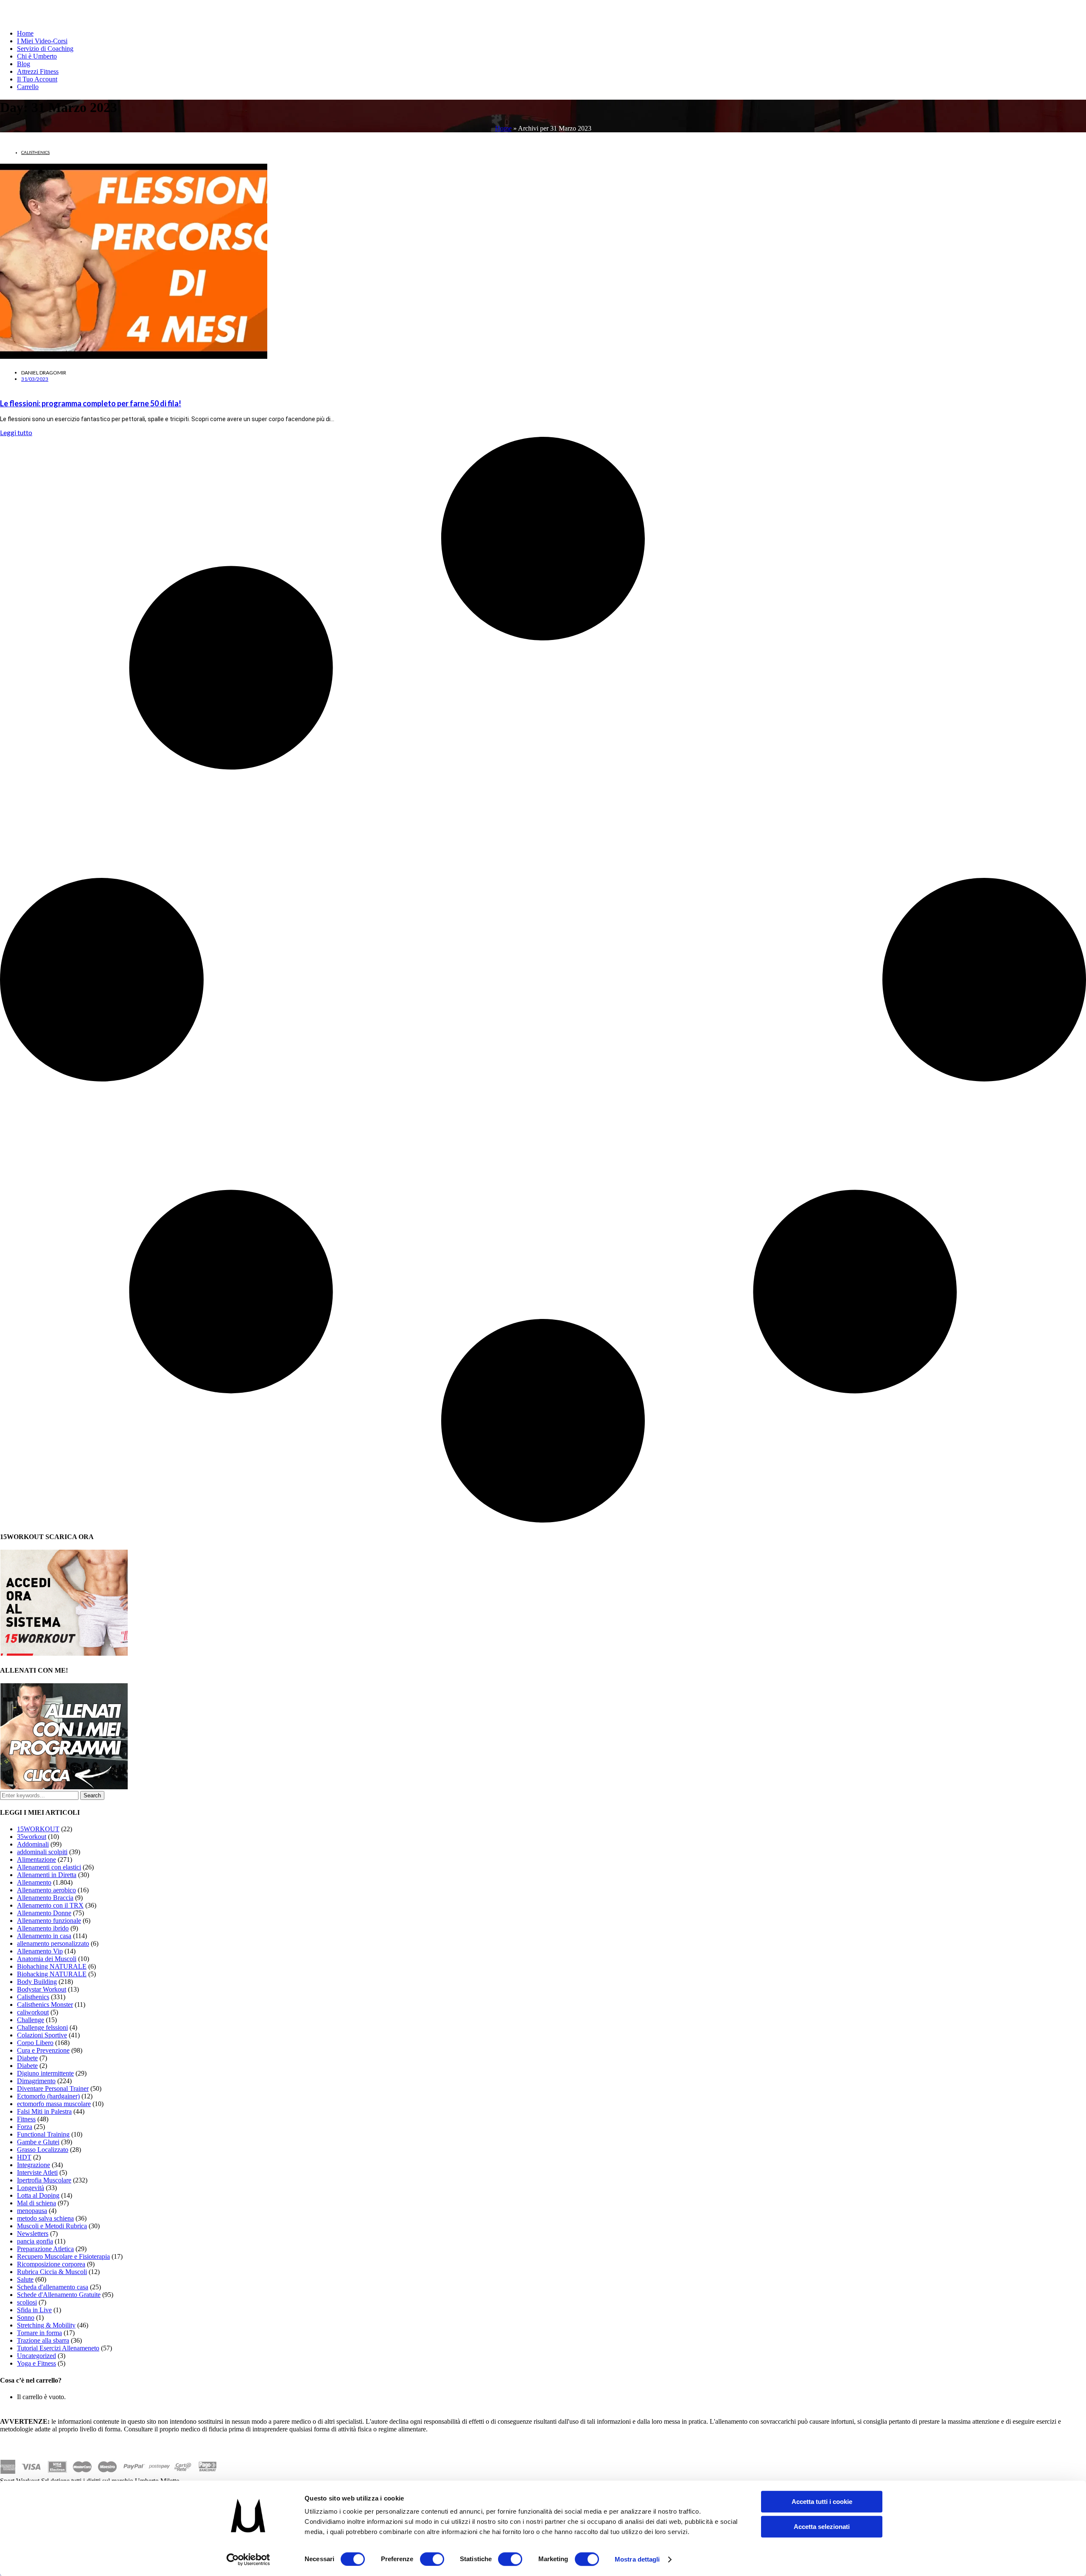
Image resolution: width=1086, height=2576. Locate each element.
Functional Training (43, 2134)
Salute (25, 2279)
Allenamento (34, 1882)
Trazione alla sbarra (43, 2340)
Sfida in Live (34, 2310)
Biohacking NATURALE (52, 1974)
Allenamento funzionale (49, 1921)
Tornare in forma (39, 2333)
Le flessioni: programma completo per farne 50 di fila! (91, 403)
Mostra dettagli (637, 2559)
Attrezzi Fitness (38, 71)
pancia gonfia (35, 2241)
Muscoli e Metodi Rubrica (52, 2226)
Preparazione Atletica (45, 2249)
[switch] (432, 2559)
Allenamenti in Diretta (47, 1875)
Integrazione (34, 2165)
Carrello (28, 87)
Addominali (33, 1844)
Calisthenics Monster (45, 2005)
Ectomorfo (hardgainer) (48, 2096)
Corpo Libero (35, 2043)
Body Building (37, 1982)
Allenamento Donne (44, 1913)
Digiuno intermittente (45, 2073)
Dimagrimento (36, 2081)
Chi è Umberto (37, 56)
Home (25, 33)
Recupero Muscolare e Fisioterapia (63, 2256)
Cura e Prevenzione (43, 2050)
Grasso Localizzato (43, 2150)
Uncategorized (36, 2356)
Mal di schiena (36, 2203)
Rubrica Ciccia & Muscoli (52, 2272)
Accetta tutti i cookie (822, 2502)
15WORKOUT (38, 1829)
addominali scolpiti (42, 1852)
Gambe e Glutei (38, 2142)
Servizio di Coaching (45, 49)
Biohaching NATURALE (52, 1966)
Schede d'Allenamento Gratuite (59, 2295)
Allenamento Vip (40, 1951)
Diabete (27, 2058)
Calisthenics (35, 152)
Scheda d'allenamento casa (53, 2287)
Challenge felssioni (42, 2027)
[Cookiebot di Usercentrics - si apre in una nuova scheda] (248, 2559)
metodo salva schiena (45, 2218)
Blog (24, 64)
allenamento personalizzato (53, 1943)
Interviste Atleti (37, 2172)
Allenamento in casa (44, 1936)
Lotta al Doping (38, 2195)
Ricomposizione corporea (51, 2264)
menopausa (32, 2211)
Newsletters (33, 2234)
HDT (24, 2157)
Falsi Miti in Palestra (44, 2111)
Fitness (26, 2119)
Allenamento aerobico (46, 1890)
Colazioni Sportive (42, 2035)
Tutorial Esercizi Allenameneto (58, 2348)
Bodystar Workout (42, 1989)
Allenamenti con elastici (49, 1867)
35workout (32, 1837)
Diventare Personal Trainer (53, 2088)
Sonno (26, 2318)
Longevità (31, 2188)
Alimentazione (36, 1859)
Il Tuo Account (37, 79)
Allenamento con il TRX (50, 1905)
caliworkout (33, 2012)
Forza (25, 2127)
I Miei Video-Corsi (42, 41)
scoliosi (27, 2302)
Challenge (31, 2020)
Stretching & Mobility (46, 2325)
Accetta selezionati (822, 2527)
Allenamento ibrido (43, 1928)
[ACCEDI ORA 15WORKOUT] (64, 1653)
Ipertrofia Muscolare (44, 2180)
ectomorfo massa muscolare (54, 2104)
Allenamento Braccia (45, 1898)
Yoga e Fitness (36, 2363)
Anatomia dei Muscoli (47, 1959)
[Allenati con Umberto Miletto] (64, 1787)
